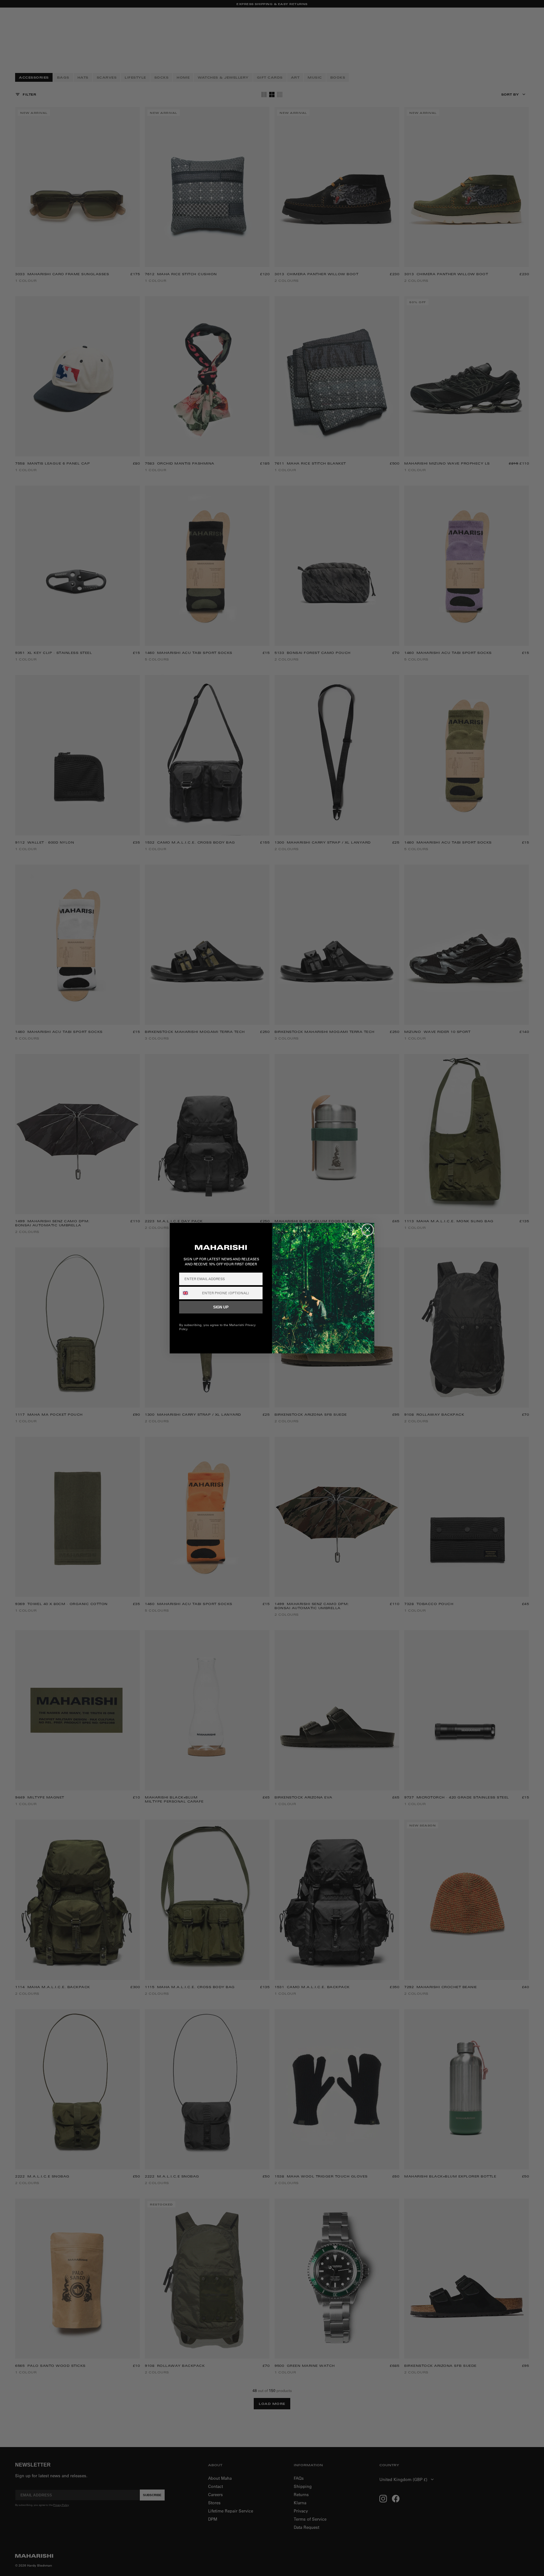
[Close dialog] (368, 1230)
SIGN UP (221, 1307)
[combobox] (189, 1293)
